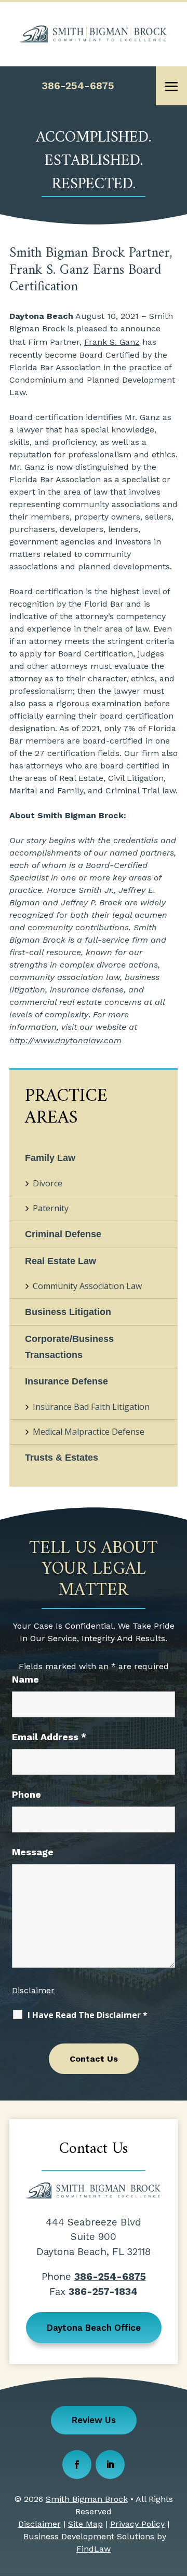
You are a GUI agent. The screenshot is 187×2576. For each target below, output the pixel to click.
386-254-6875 (78, 86)
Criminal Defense (63, 1234)
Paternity (51, 1208)
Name (25, 1679)
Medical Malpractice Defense (89, 1432)
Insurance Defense (66, 1381)
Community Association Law (87, 1286)
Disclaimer (33, 1990)
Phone (26, 1794)
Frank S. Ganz (112, 342)
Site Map (85, 2524)
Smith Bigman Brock (87, 2499)
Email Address (49, 1737)
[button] (171, 87)
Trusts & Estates (62, 1458)
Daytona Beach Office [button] (94, 2328)
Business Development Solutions (89, 2536)
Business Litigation (68, 1312)
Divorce (48, 1183)
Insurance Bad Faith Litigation (91, 1407)
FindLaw (94, 2549)
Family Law (50, 1158)
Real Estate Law (61, 1261)
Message (33, 1852)
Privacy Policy (137, 2524)
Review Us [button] (94, 2420)
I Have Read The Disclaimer (88, 2015)
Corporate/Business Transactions (69, 1347)
